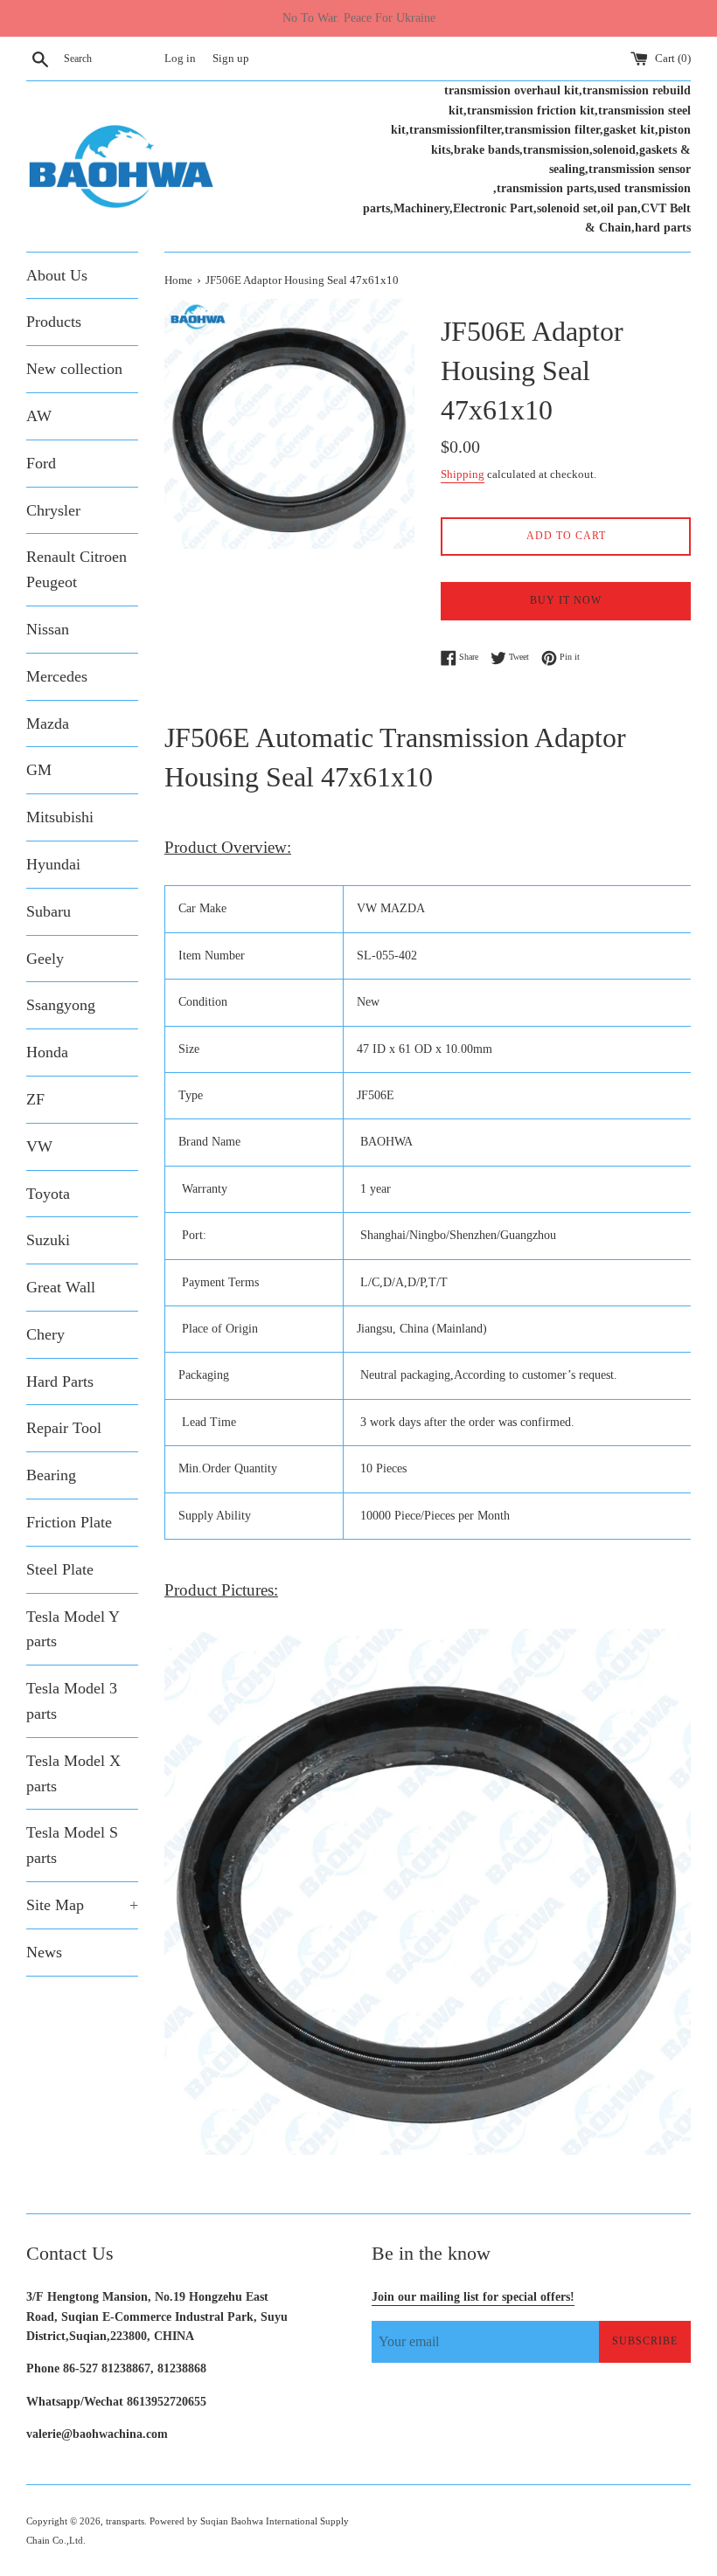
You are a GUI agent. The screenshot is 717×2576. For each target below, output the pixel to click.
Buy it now (566, 600)
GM (39, 770)
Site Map (82, 1905)
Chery (45, 1334)
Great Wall (61, 1287)
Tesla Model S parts (72, 1845)
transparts (125, 2521)
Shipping (463, 474)
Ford (41, 463)
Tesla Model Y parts (73, 1629)
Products (54, 322)
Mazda (48, 724)
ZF (35, 1099)
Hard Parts (60, 1381)
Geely (45, 959)
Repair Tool (64, 1428)
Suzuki (48, 1240)
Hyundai (53, 864)
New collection (74, 369)
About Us (57, 275)
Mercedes (57, 676)
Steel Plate (60, 1569)
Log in (180, 59)
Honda (47, 1052)
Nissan (48, 629)
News (44, 1952)
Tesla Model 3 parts (72, 1701)
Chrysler (53, 510)
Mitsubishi (60, 817)
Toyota (48, 1194)
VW (39, 1146)
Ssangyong (61, 1005)
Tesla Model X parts (73, 1773)
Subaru (49, 911)
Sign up (231, 59)
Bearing (51, 1475)
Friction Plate (69, 1522)
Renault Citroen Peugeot (77, 569)
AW (39, 416)
